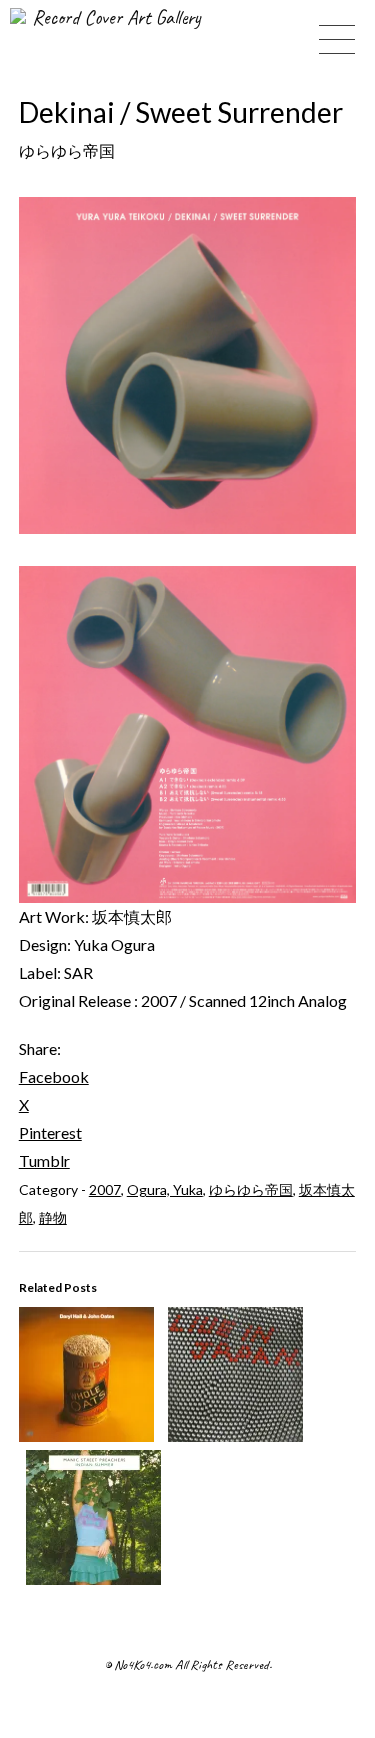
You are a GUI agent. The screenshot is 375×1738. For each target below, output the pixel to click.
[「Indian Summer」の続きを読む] (93, 1578)
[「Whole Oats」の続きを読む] (86, 1435)
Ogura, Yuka (165, 1189)
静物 (53, 1217)
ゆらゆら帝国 (251, 1189)
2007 (105, 1189)
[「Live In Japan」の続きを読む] (235, 1435)
